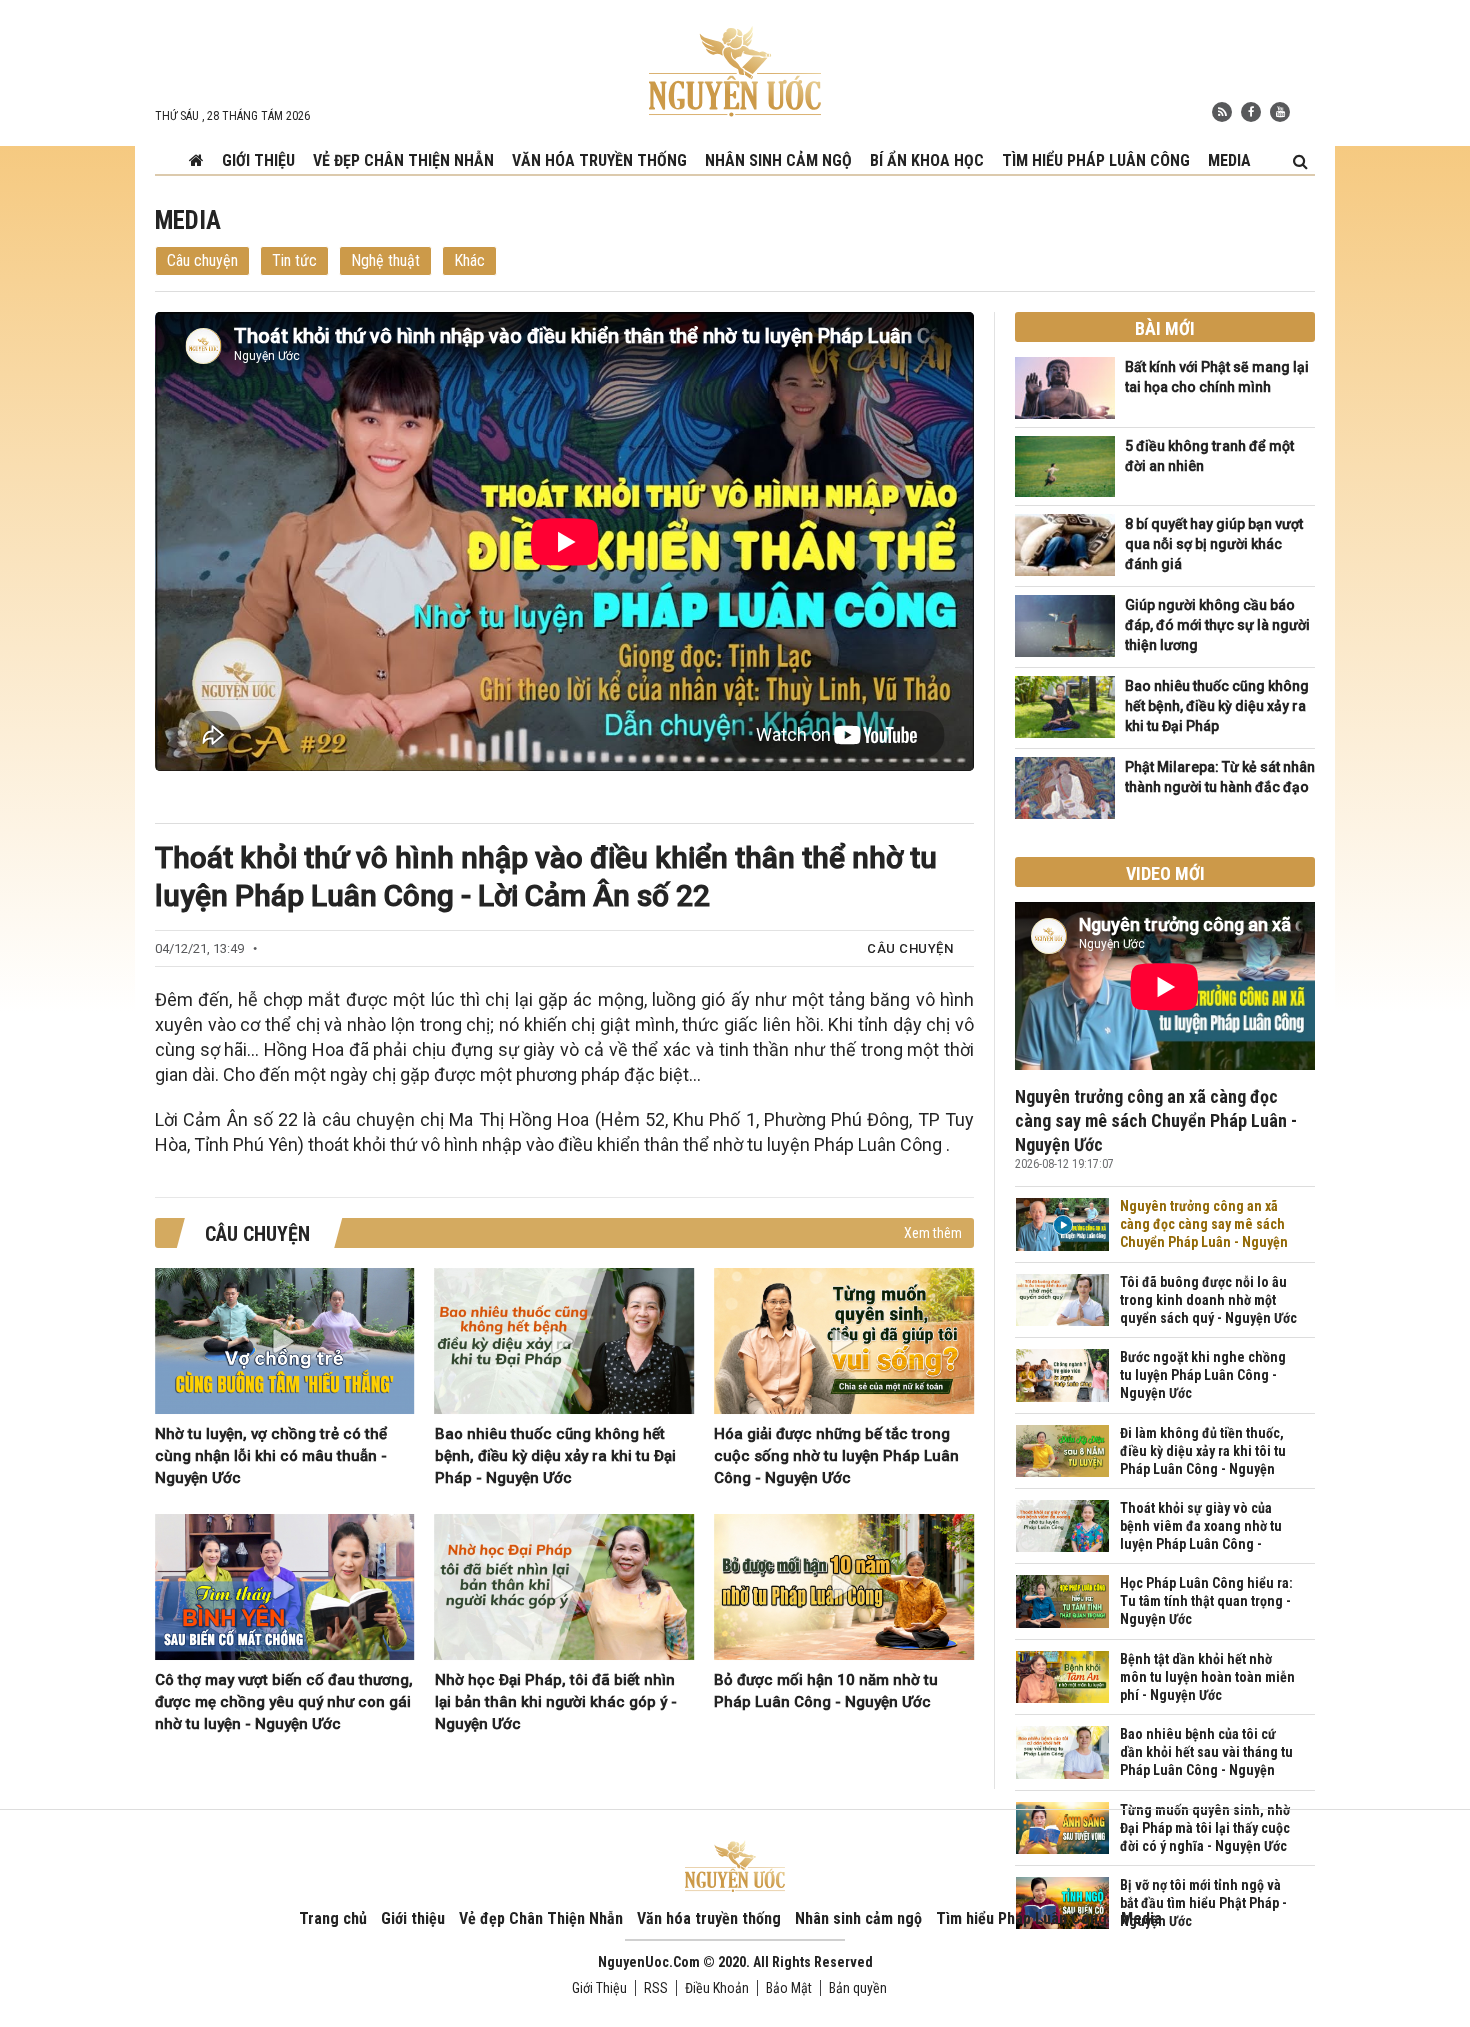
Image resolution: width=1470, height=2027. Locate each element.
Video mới (1165, 873)
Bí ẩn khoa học (927, 160)
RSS (656, 1988)
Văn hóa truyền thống (599, 160)
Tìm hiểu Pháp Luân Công (1096, 160)
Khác (469, 260)
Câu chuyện (202, 260)
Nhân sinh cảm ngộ (778, 160)
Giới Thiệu (599, 1988)
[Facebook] (1251, 112)
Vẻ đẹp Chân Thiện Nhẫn (403, 160)
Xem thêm (933, 1233)
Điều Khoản (717, 1988)
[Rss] (1222, 112)
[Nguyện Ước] (735, 70)
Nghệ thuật (385, 260)
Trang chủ (333, 1918)
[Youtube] (1280, 112)
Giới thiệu (258, 160)
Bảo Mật (789, 1988)
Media (1229, 160)
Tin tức (294, 260)
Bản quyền (858, 1988)
